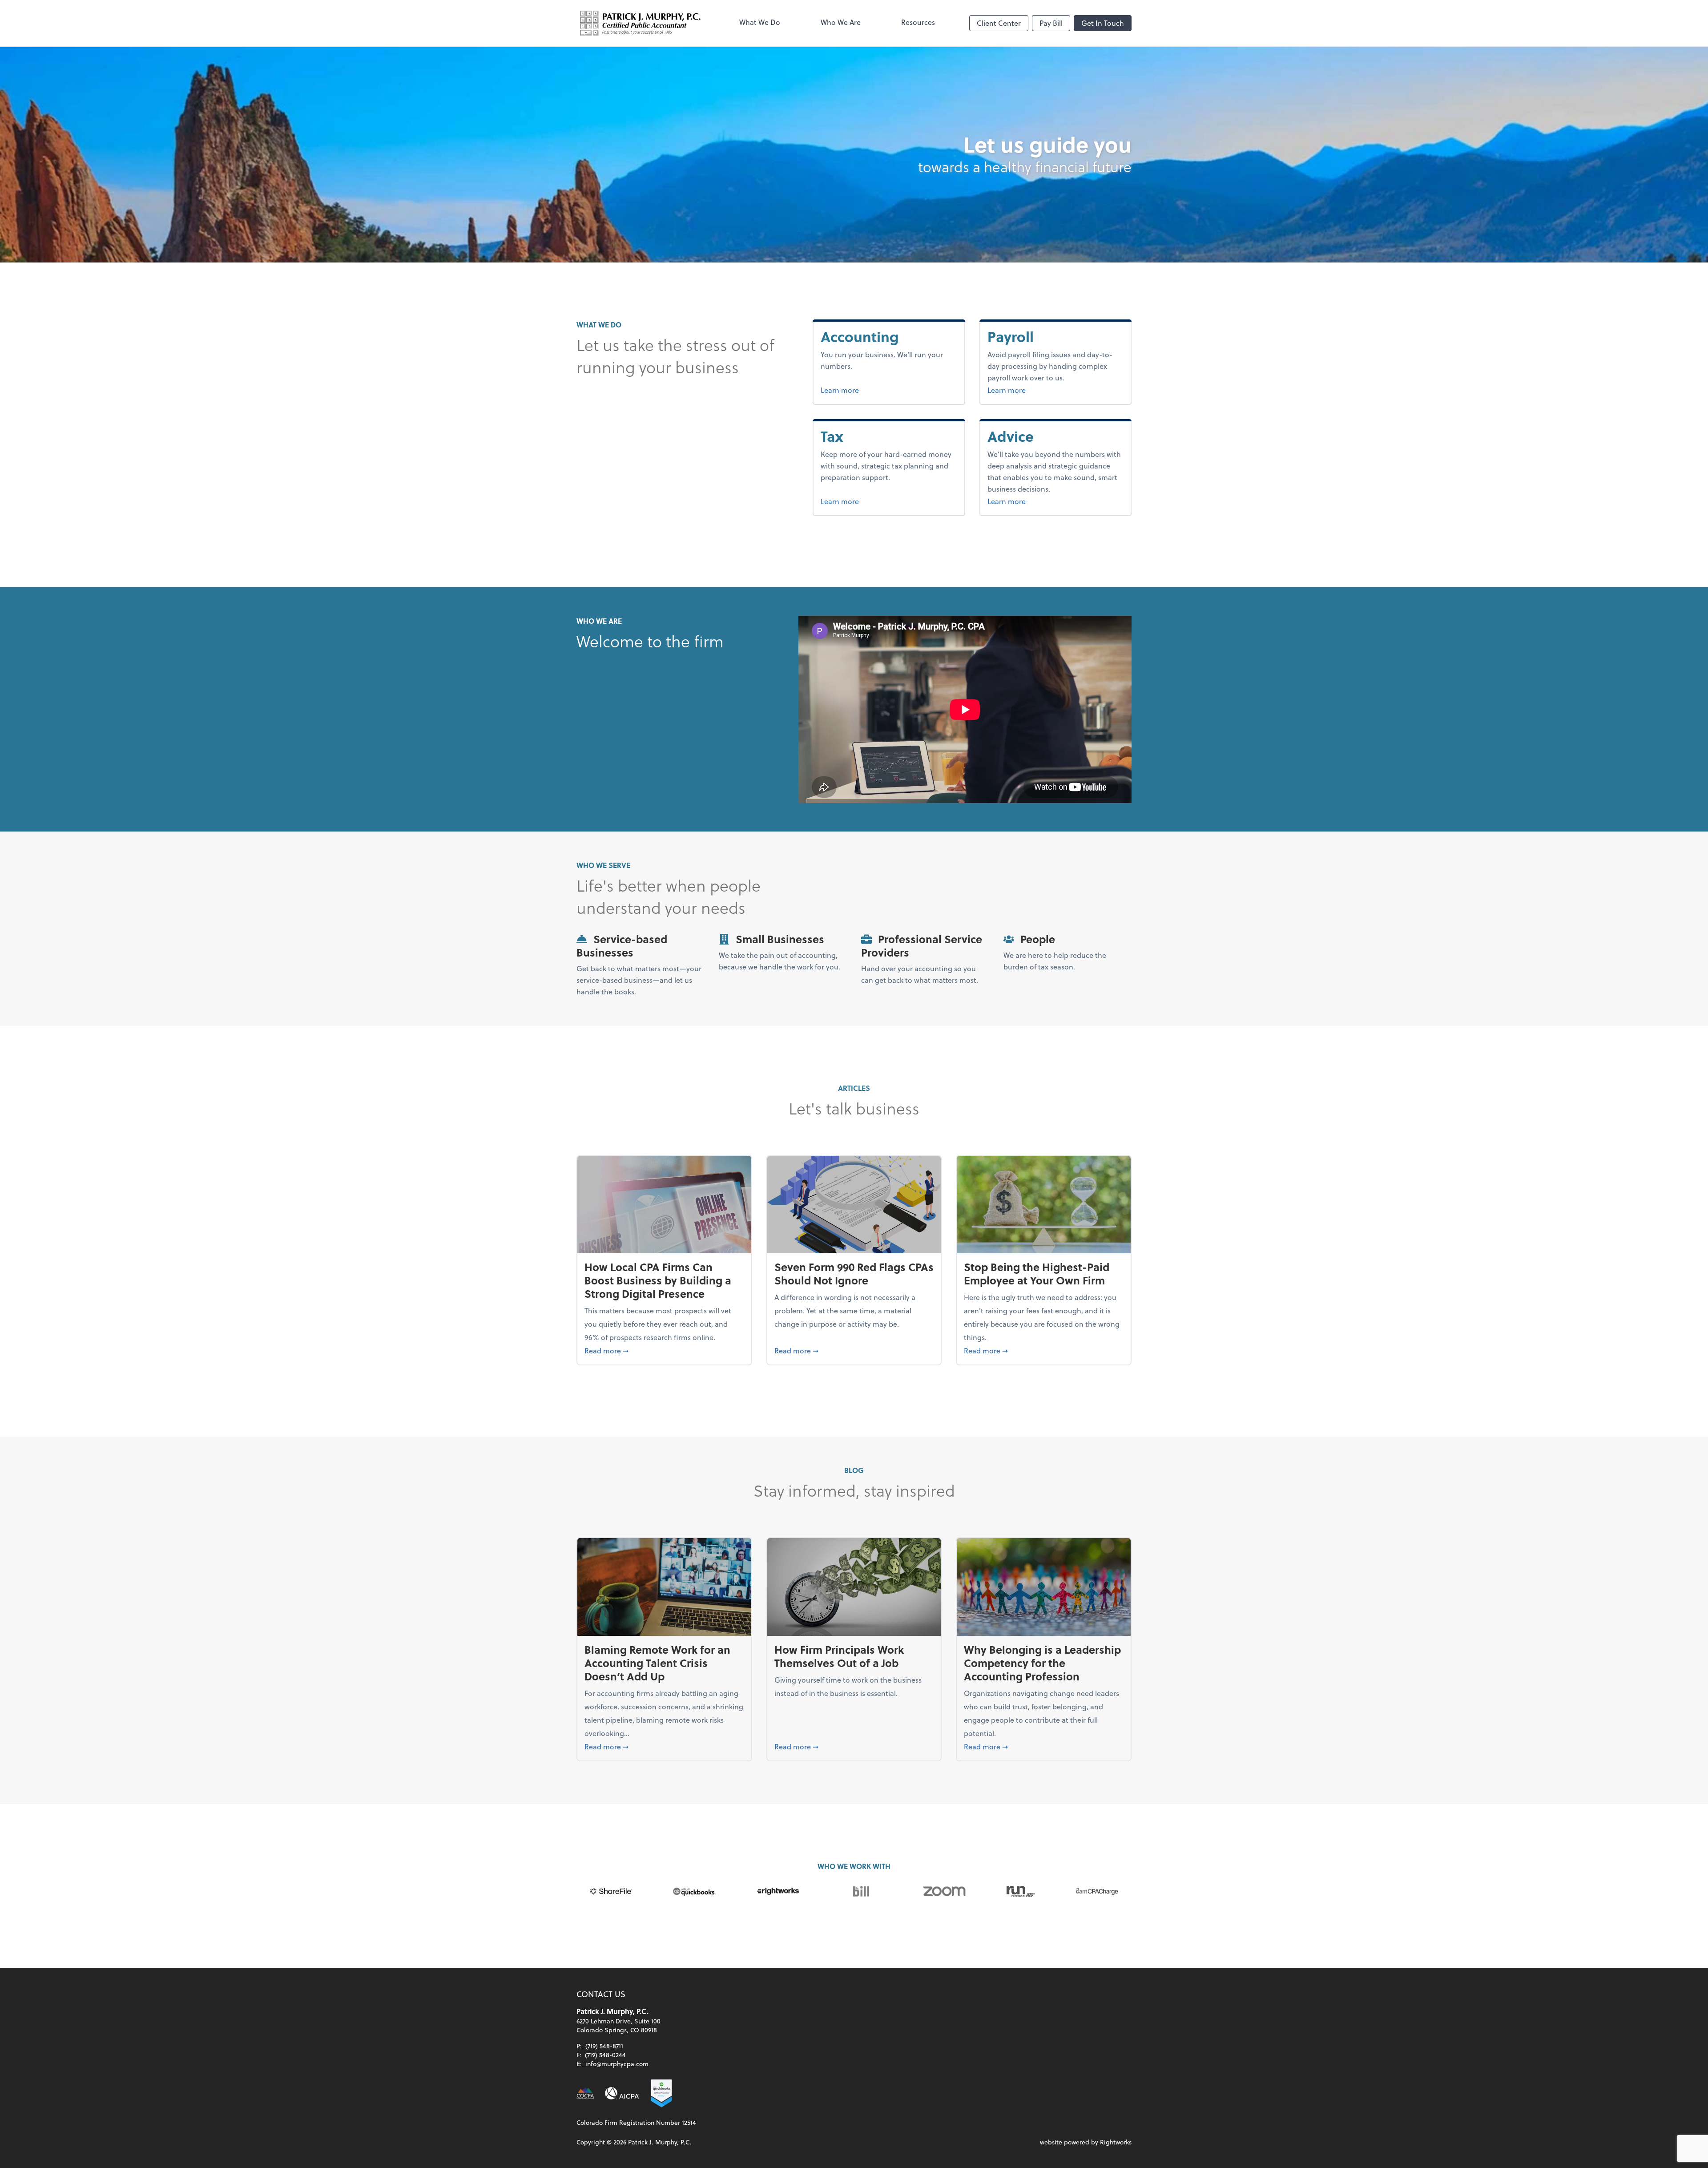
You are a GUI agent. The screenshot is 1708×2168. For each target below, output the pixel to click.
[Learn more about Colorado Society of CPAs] (585, 2093)
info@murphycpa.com (617, 2064)
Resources (918, 22)
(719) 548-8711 (604, 2046)
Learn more (870, 390)
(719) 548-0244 (605, 2055)
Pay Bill (1051, 23)
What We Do (760, 22)
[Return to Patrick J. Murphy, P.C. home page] (640, 23)
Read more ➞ (664, 1350)
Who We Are (841, 22)
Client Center (999, 23)
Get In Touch (1103, 23)
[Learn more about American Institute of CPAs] (622, 2093)
